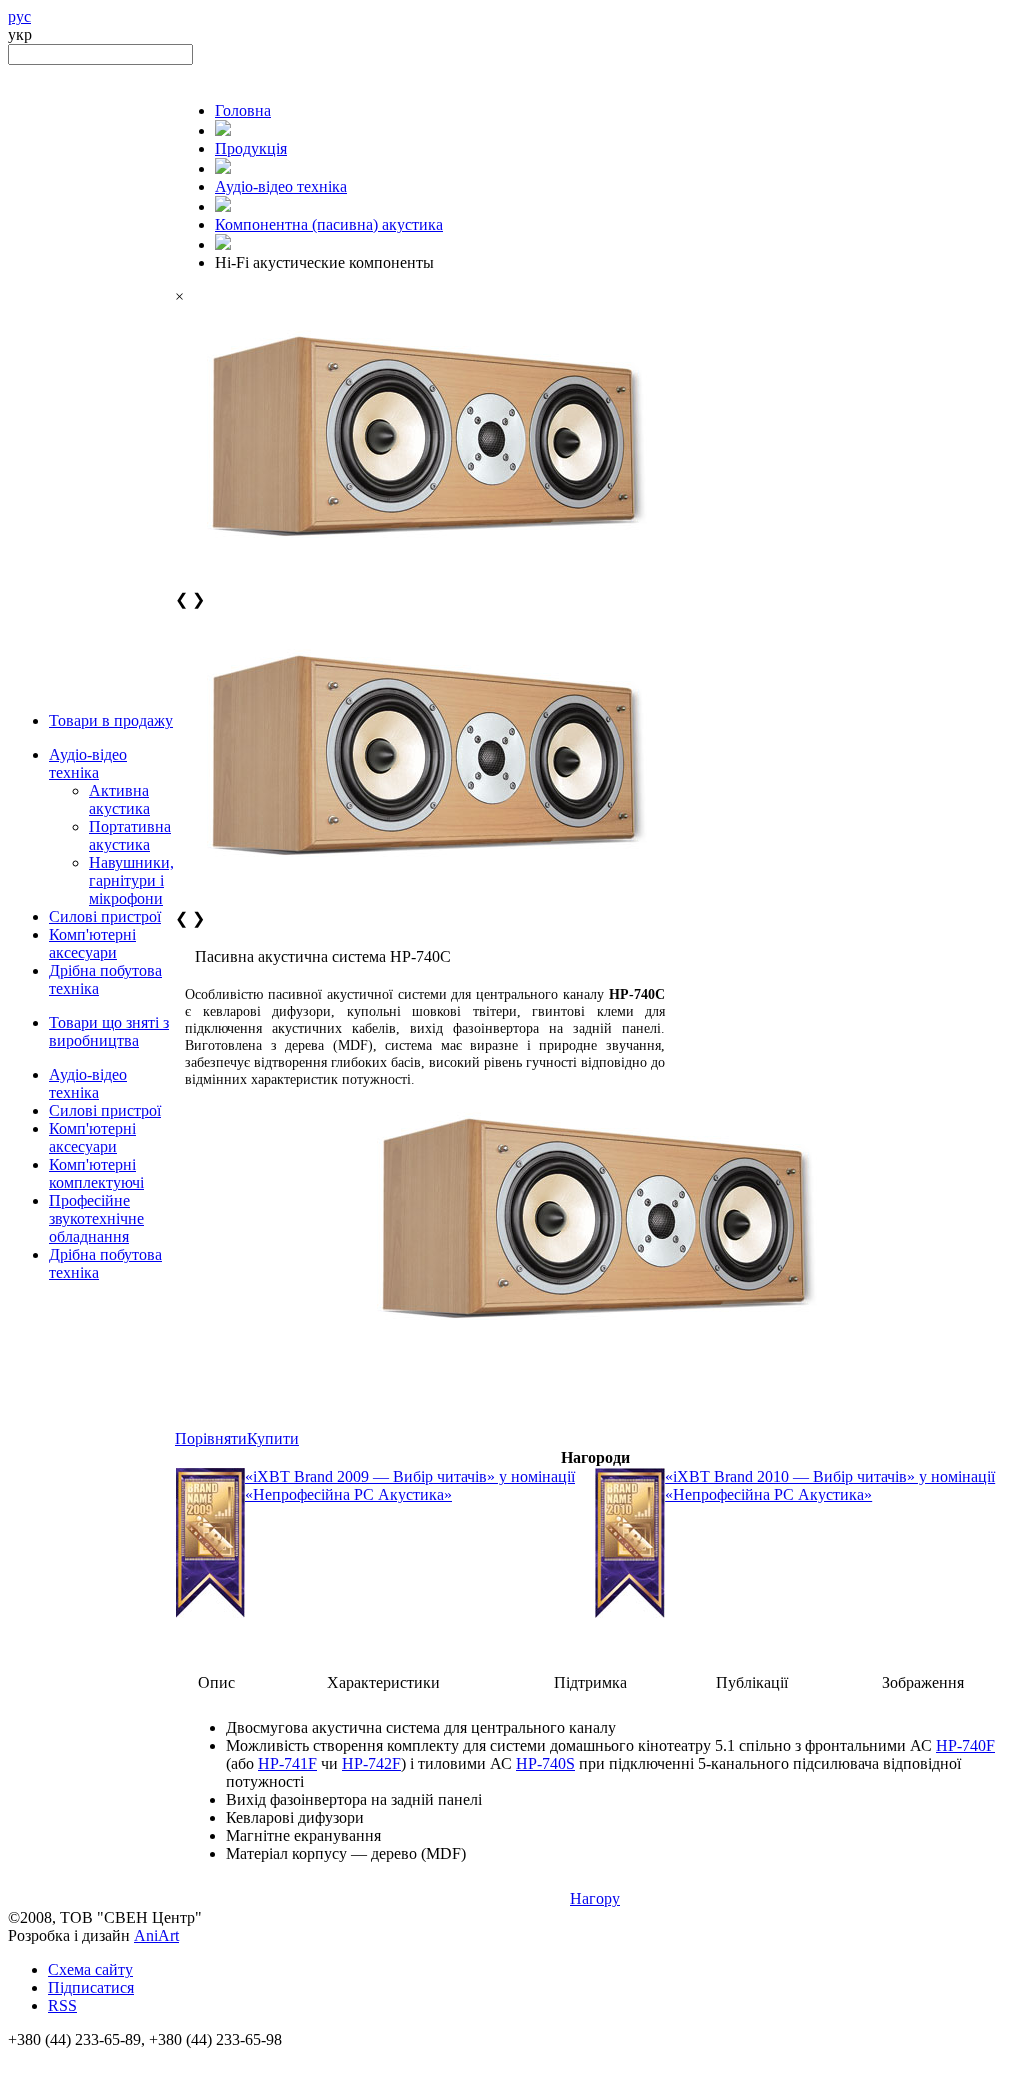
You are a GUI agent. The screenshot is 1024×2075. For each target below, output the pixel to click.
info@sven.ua (52, 2057)
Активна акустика (119, 799)
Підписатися (91, 1987)
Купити (273, 1438)
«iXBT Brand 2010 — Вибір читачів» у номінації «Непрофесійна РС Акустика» (830, 1485)
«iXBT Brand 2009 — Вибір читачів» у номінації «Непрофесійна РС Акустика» (410, 1485)
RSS (62, 2005)
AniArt (156, 1935)
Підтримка (590, 1682)
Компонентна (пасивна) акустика (329, 224)
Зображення (923, 1682)
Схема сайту (90, 1969)
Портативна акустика (130, 835)
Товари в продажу (111, 720)
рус (19, 16)
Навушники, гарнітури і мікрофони (131, 880)
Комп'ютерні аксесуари (92, 943)
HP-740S (545, 1763)
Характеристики (383, 1682)
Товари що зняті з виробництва (109, 1031)
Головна (243, 110)
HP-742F (371, 1763)
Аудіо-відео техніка (88, 763)
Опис (216, 1682)
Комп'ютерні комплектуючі (96, 1173)
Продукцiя (251, 148)
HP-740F (965, 1745)
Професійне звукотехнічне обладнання (96, 1218)
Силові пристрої (105, 916)
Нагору (595, 1898)
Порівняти (211, 1438)
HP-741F (287, 1763)
